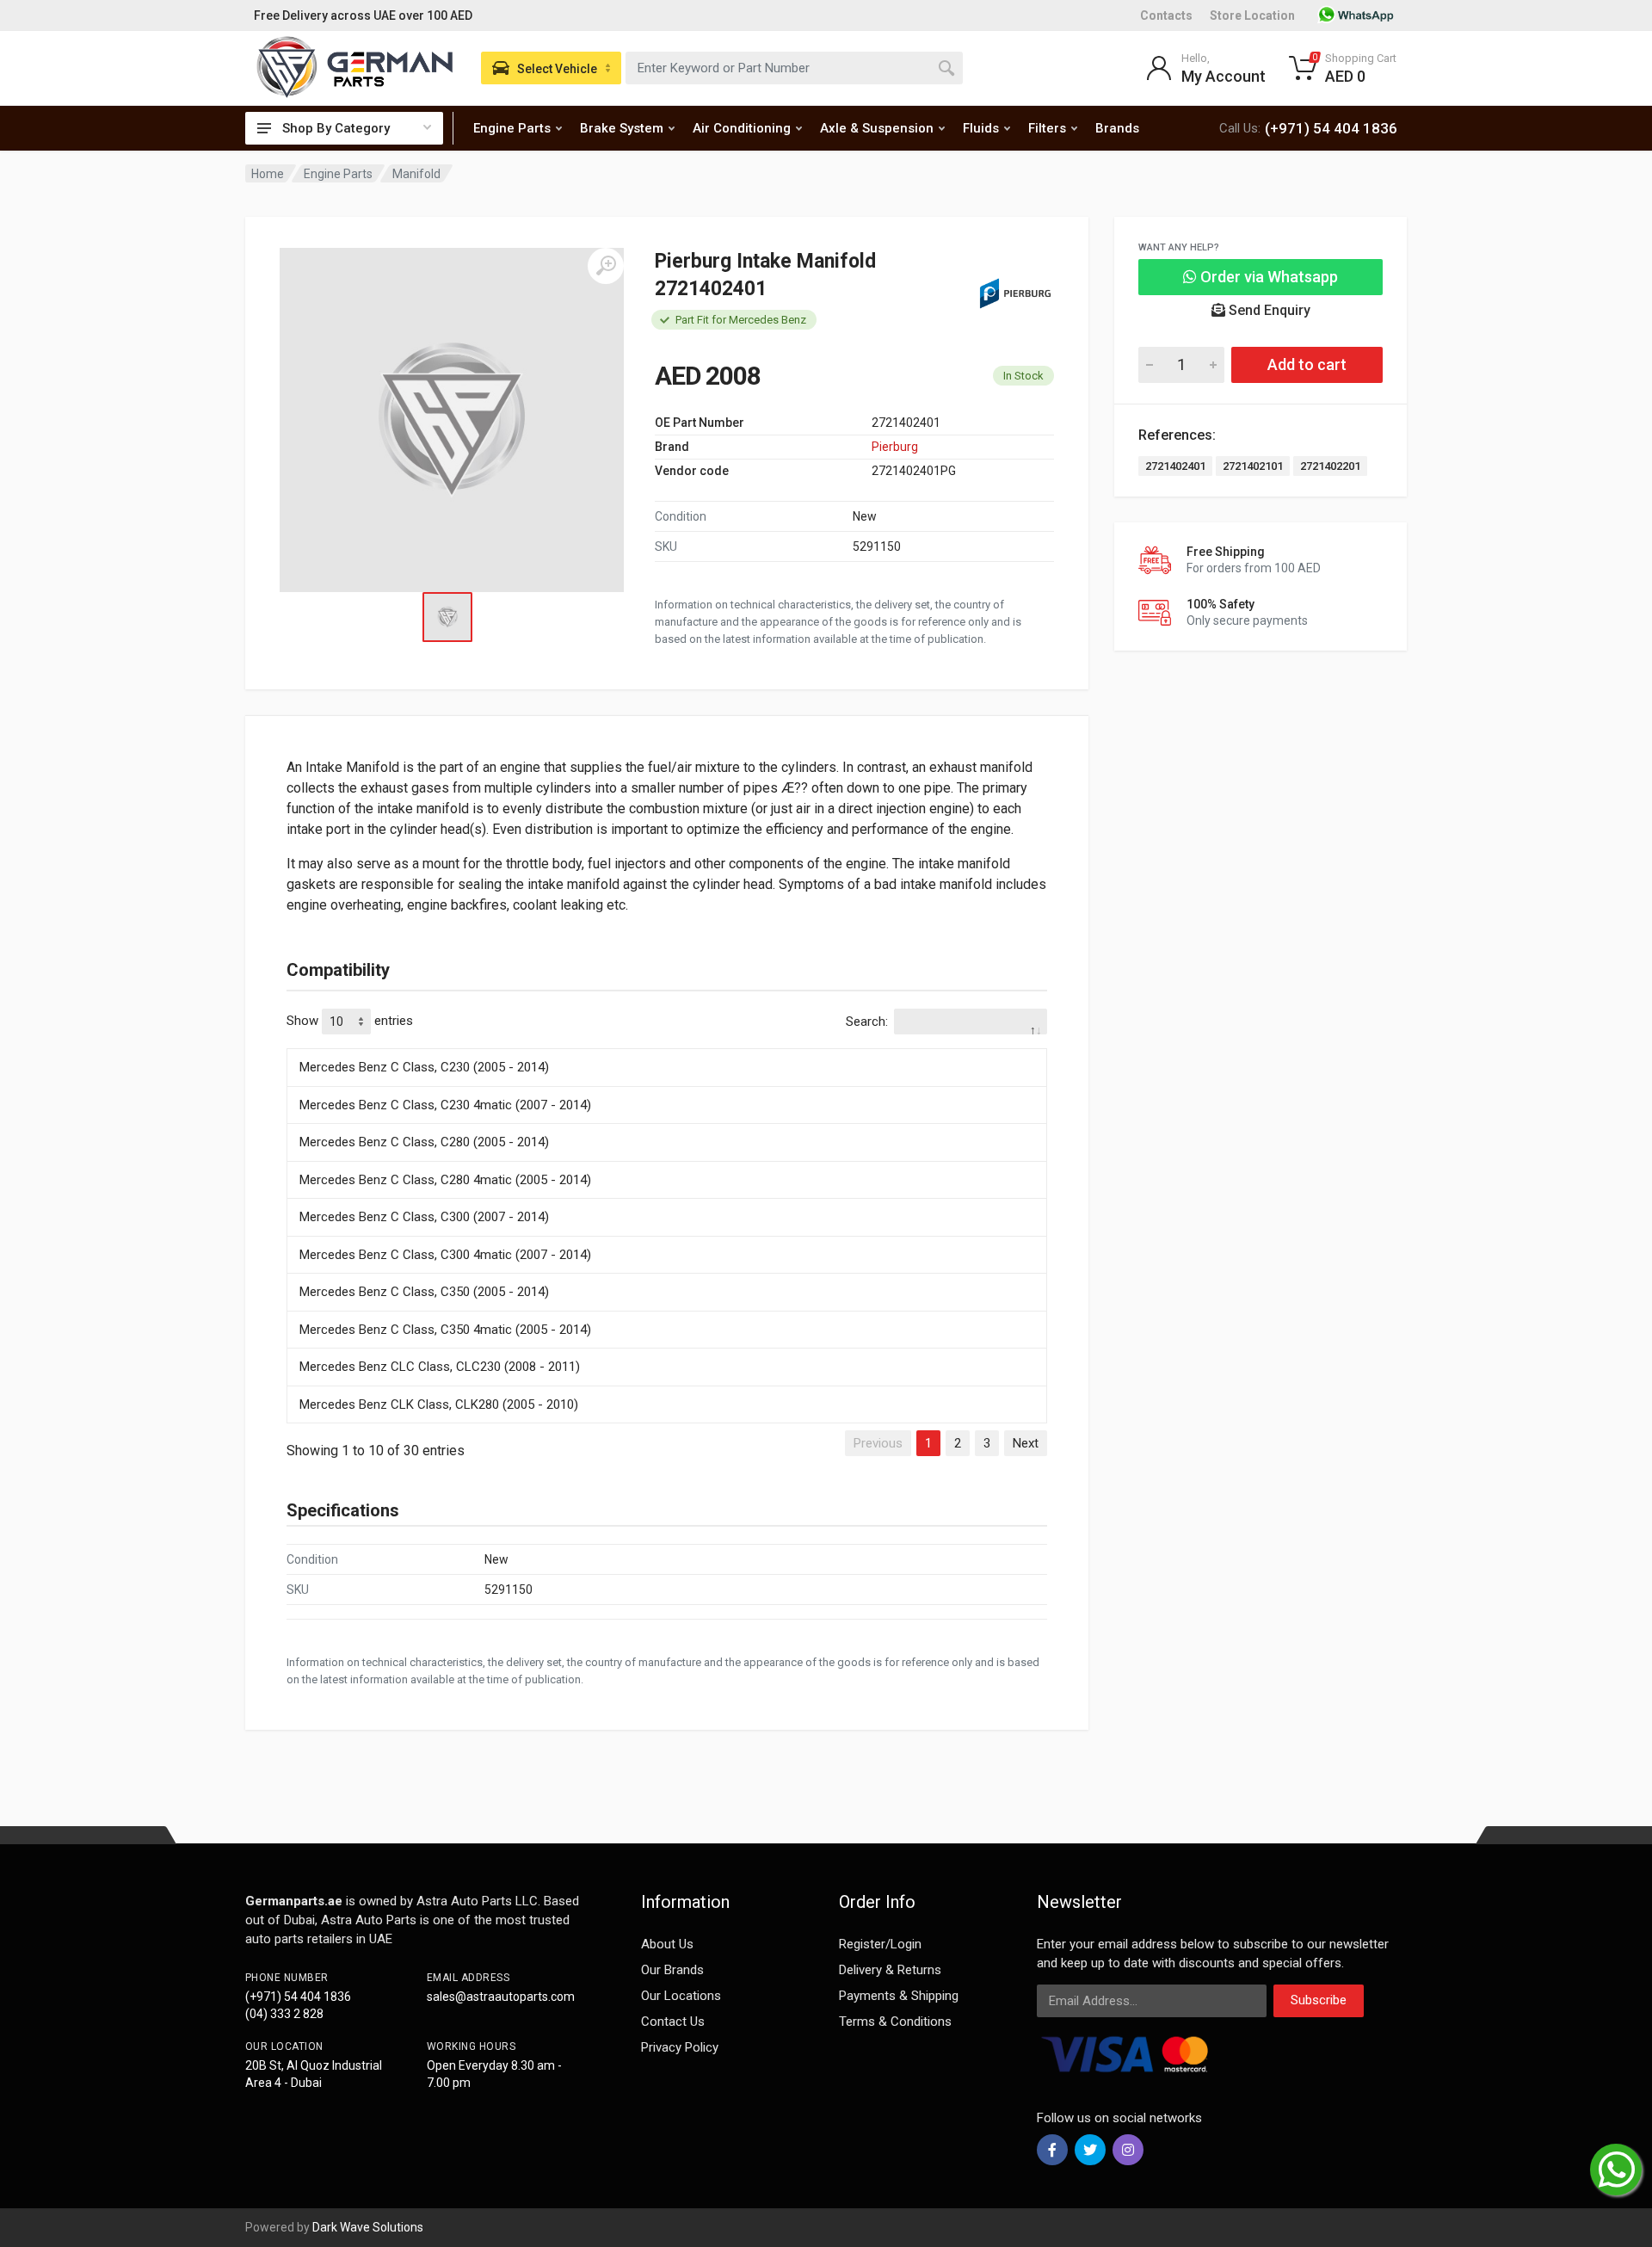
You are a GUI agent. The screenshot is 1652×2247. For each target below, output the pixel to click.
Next (1026, 1443)
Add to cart (1307, 364)
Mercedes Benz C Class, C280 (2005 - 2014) (424, 1142)
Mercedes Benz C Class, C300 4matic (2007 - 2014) (445, 1255)
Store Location (1252, 15)
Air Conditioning (742, 128)
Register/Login (880, 1944)
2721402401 (1175, 466)
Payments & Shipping (899, 1996)
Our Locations (681, 1996)
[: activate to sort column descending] (667, 1046)
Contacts (1166, 15)
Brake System (622, 128)
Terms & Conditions (895, 2022)
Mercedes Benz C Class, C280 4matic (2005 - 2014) (445, 1180)
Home (268, 174)
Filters (1047, 128)
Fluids (981, 128)
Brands (1117, 128)
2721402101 (1253, 466)
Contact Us (673, 2022)
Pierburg (895, 447)
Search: (867, 1022)
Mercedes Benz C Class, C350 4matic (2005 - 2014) (445, 1330)
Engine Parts (512, 128)
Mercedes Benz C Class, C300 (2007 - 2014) (424, 1217)
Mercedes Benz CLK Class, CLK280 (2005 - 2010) (439, 1404)
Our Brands (672, 1970)
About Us (667, 1944)
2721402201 (1330, 466)
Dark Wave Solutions (368, 2227)
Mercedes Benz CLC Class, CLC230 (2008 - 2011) (440, 1367)
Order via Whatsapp (1267, 277)
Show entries (350, 1021)
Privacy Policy (680, 2047)
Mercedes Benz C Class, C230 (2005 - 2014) (424, 1067)
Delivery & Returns (890, 1970)
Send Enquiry (1268, 310)
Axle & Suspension (877, 128)
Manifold (416, 174)
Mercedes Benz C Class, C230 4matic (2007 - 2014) (445, 1105)
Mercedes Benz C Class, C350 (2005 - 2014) (424, 1292)
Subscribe (1319, 2000)
